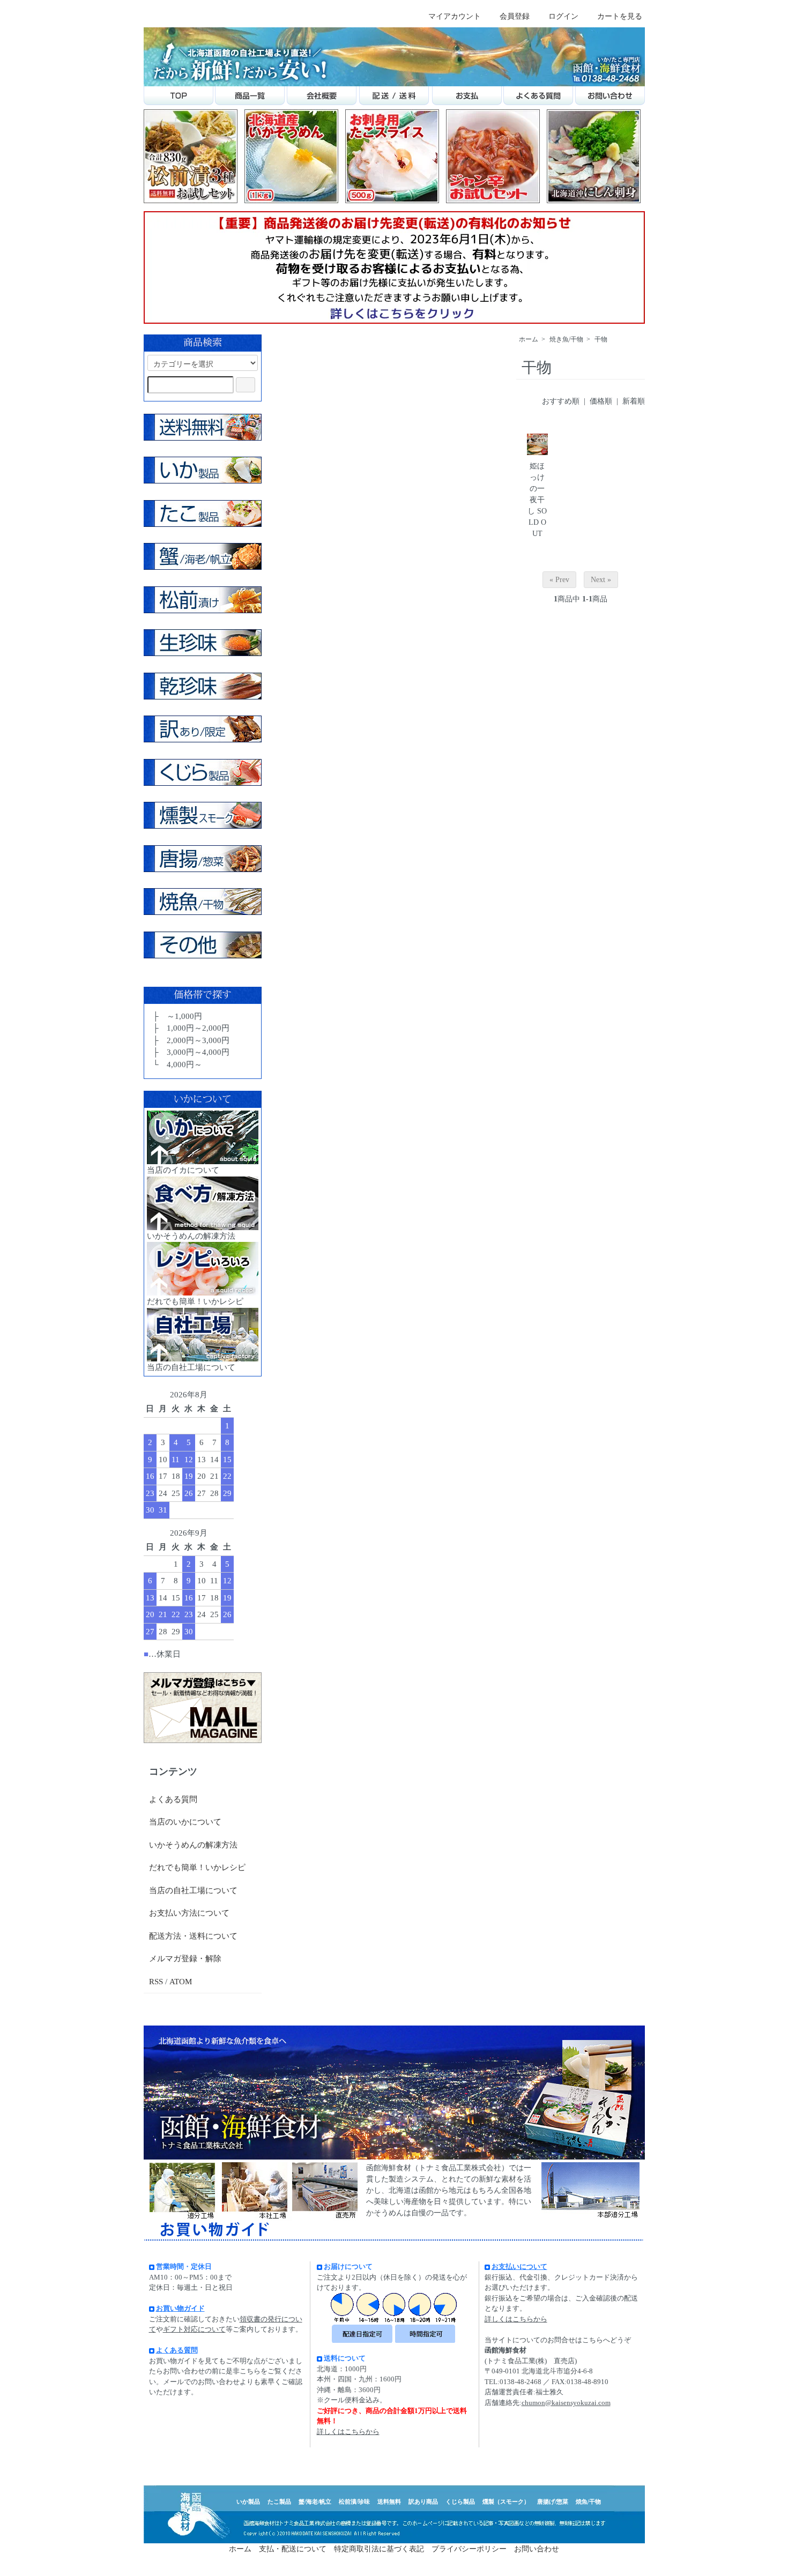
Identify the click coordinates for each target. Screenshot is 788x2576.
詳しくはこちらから (348, 2432)
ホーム (529, 339)
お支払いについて (519, 2266)
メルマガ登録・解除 (185, 1959)
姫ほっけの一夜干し (536, 489)
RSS (156, 1982)
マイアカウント (455, 16)
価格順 (601, 401)
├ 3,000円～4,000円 (190, 1052)
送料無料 (389, 2501)
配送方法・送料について (193, 1936)
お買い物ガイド (180, 2308)
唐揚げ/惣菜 (553, 2501)
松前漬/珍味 (354, 2501)
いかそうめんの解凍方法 (193, 1845)
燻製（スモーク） (506, 2501)
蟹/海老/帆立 (315, 2501)
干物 (601, 339)
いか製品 (248, 2501)
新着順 (634, 401)
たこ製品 (279, 2501)
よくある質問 (173, 1799)
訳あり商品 (423, 2501)
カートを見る (620, 16)
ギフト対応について (194, 2329)
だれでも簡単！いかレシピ (197, 1867)
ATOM (181, 1982)
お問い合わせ (537, 2549)
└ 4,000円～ (176, 1064)
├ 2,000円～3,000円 (190, 1040)
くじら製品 (460, 2501)
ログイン (563, 16)
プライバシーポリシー (469, 2549)
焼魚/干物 (588, 2501)
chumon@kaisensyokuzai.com (566, 2403)
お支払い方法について (189, 1913)
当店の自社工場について (193, 1890)
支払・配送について (293, 2549)
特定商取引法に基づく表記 (379, 2549)
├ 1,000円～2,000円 (190, 1028)
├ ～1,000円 (176, 1016)
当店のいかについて (185, 1822)
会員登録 (515, 16)
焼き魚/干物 (566, 339)
